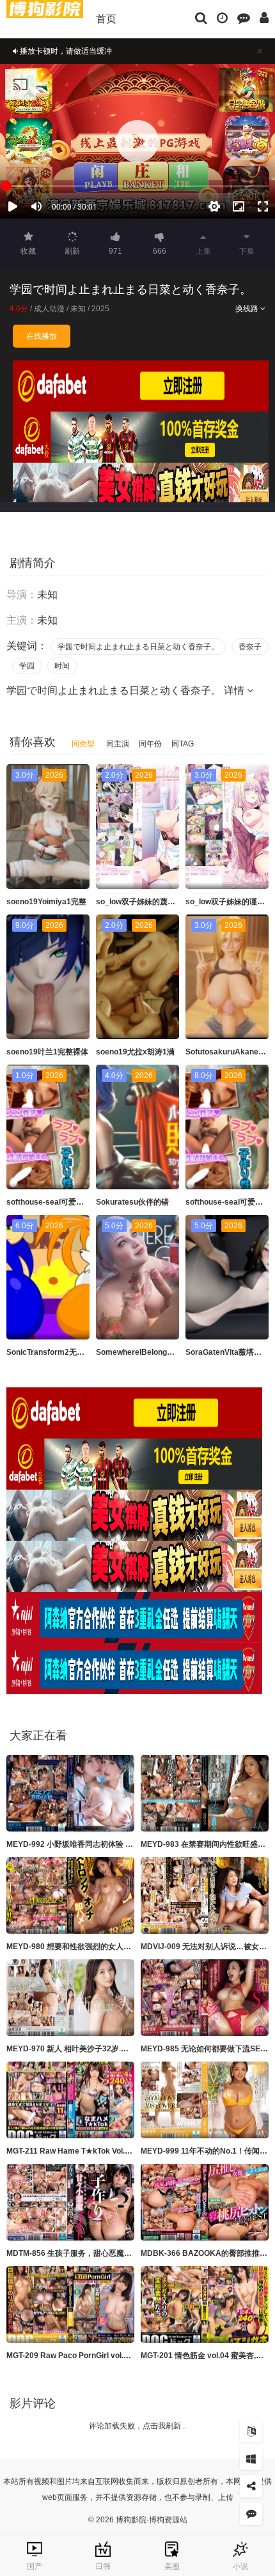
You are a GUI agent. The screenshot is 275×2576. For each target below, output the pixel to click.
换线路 (248, 309)
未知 (78, 309)
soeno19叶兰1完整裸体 (47, 1052)
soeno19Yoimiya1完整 (46, 902)
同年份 (150, 744)
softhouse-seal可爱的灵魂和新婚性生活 (76, 1202)
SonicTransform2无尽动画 (53, 1352)
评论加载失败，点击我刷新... (138, 2426)
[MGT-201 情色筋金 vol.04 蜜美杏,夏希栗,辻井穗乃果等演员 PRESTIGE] (205, 2304)
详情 (235, 690)
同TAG (183, 744)
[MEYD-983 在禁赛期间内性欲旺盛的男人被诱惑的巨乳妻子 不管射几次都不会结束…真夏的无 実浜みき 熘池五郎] (205, 1793)
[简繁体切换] (251, 2431)
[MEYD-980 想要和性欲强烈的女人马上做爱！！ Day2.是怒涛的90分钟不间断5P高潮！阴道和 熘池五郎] (70, 1895)
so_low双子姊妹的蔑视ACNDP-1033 (160, 902)
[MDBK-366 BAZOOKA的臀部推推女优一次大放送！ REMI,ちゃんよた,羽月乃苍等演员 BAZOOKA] (205, 2202)
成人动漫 (49, 309)
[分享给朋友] (251, 2486)
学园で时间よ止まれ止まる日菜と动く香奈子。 (138, 647)
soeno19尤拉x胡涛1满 (135, 1052)
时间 (62, 666)
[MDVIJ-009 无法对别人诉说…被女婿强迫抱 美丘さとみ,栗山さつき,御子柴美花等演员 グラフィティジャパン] (205, 1895)
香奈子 (250, 647)
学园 (27, 666)
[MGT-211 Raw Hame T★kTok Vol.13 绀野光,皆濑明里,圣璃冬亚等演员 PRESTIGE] (70, 2100)
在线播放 (42, 336)
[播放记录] (222, 17)
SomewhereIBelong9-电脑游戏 (150, 1352)
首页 (106, 19)
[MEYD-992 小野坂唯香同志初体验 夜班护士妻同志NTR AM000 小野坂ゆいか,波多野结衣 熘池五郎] (70, 1793)
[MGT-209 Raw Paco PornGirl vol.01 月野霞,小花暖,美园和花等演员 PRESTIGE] (70, 2304)
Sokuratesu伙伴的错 (132, 1202)
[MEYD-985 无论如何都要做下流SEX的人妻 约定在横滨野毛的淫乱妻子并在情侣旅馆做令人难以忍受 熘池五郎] (205, 1998)
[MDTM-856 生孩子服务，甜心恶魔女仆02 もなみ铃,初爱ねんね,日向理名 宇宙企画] (70, 2202)
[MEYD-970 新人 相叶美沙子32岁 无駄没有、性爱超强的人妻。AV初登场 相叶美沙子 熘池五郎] (70, 1998)
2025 (100, 309)
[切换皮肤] (251, 2459)
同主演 (118, 744)
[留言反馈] (244, 17)
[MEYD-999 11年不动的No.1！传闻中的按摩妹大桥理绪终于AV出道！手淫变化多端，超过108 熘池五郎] (205, 2100)
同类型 (83, 744)
